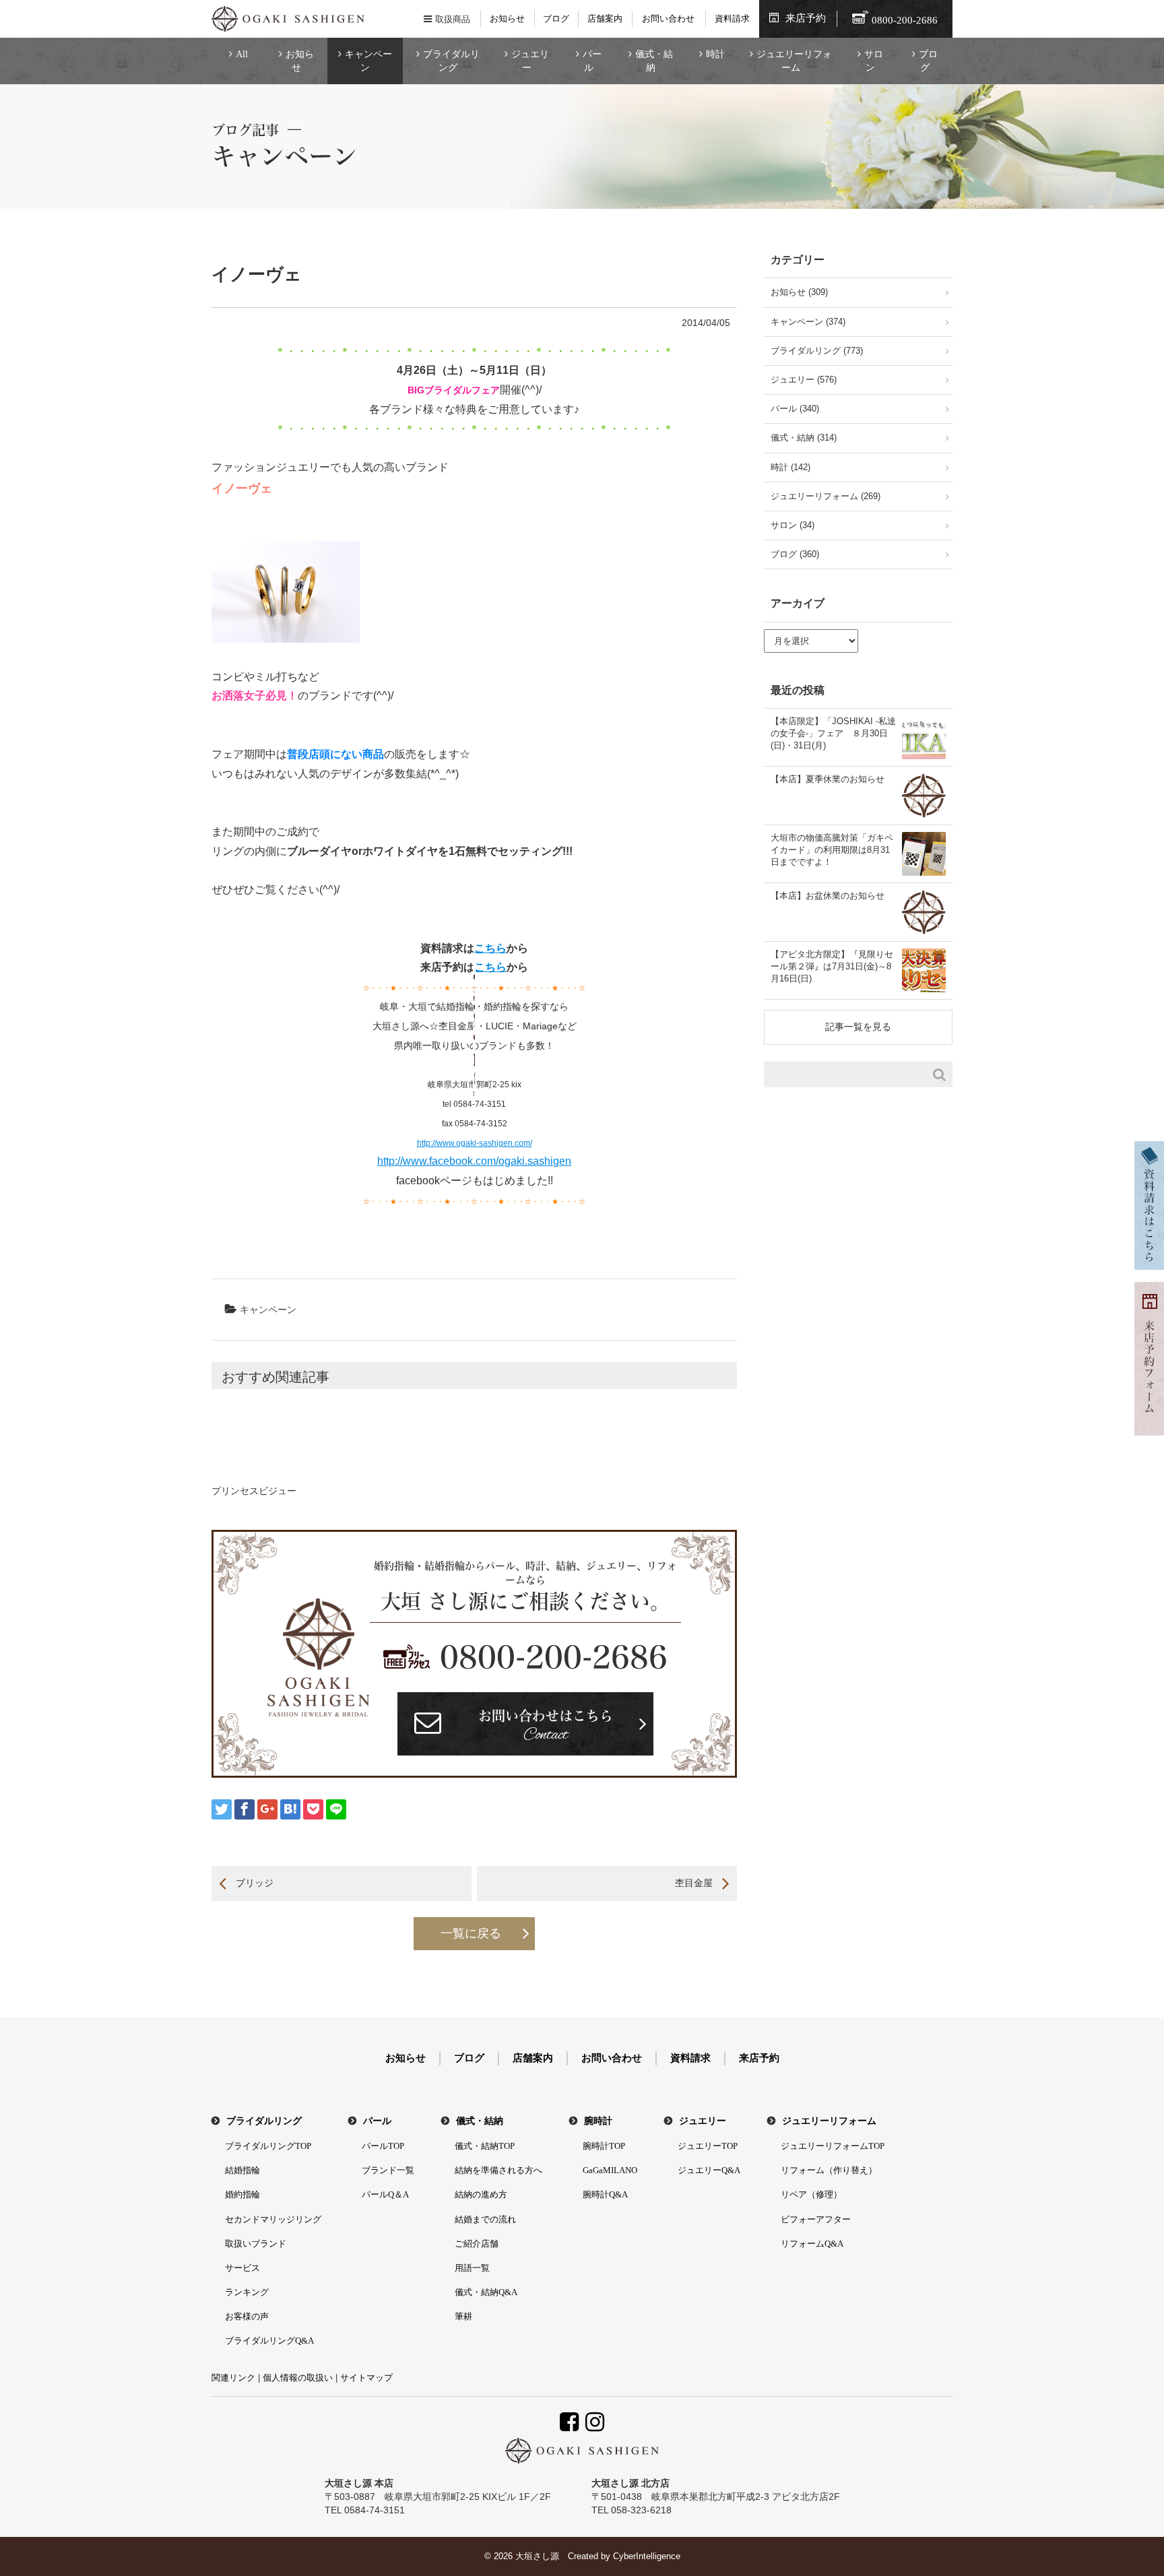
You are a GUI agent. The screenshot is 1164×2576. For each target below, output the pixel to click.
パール (592, 61)
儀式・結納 (654, 61)
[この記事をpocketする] (313, 1809)
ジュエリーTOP (708, 2146)
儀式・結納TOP (485, 2146)
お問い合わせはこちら (546, 1728)
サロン (874, 61)
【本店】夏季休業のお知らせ (828, 779)
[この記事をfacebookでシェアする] (245, 1809)
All (242, 54)
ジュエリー (530, 61)
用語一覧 (472, 2268)
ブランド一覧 (388, 2170)
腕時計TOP (604, 2146)
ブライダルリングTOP (268, 2146)
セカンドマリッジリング (273, 2219)
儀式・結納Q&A (486, 2292)
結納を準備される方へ (498, 2170)
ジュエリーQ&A (709, 2170)
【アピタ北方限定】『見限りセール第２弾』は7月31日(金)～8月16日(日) (832, 966)
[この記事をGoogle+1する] (267, 1809)
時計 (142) (790, 467)
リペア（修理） (811, 2194)
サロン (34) (793, 525)
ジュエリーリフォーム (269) (826, 496)
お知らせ (507, 19)
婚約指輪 (243, 2194)
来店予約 (806, 18)
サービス (243, 2268)
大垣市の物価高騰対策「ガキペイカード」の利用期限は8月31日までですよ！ (832, 850)
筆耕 (463, 2316)
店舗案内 (605, 19)
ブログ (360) (795, 554)
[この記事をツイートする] (222, 1809)
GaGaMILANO (610, 2170)
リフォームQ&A (812, 2244)
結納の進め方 (481, 2194)
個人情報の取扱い (298, 2378)
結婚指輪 (243, 2170)
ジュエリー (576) (804, 380)
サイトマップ (366, 2378)
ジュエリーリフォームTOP (833, 2146)
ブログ (556, 19)
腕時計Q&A (605, 2194)
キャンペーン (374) (808, 322)
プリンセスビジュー (254, 1491)
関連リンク (233, 2378)
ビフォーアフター (816, 2219)
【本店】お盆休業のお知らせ (828, 896)
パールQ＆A (385, 2194)
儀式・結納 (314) (804, 438)
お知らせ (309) (799, 292)
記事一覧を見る (858, 1027)
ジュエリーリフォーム (794, 61)
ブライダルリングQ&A (269, 2341)
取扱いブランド (256, 2244)
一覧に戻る (471, 1933)
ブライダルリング (451, 61)
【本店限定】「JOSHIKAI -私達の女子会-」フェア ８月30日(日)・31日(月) (833, 733)
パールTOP (383, 2146)
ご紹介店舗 (477, 2244)
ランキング (247, 2292)
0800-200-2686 (554, 1657)
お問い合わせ (668, 19)
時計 (715, 54)
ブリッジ (255, 1883)
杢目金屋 (694, 1883)
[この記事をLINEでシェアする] (336, 1809)
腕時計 (598, 2121)
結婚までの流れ (485, 2219)
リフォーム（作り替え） (829, 2170)
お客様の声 (247, 2316)
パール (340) (795, 409)
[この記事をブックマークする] (290, 1809)
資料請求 (732, 19)
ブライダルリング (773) (817, 351)
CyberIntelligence (647, 2556)
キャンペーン (368, 61)
